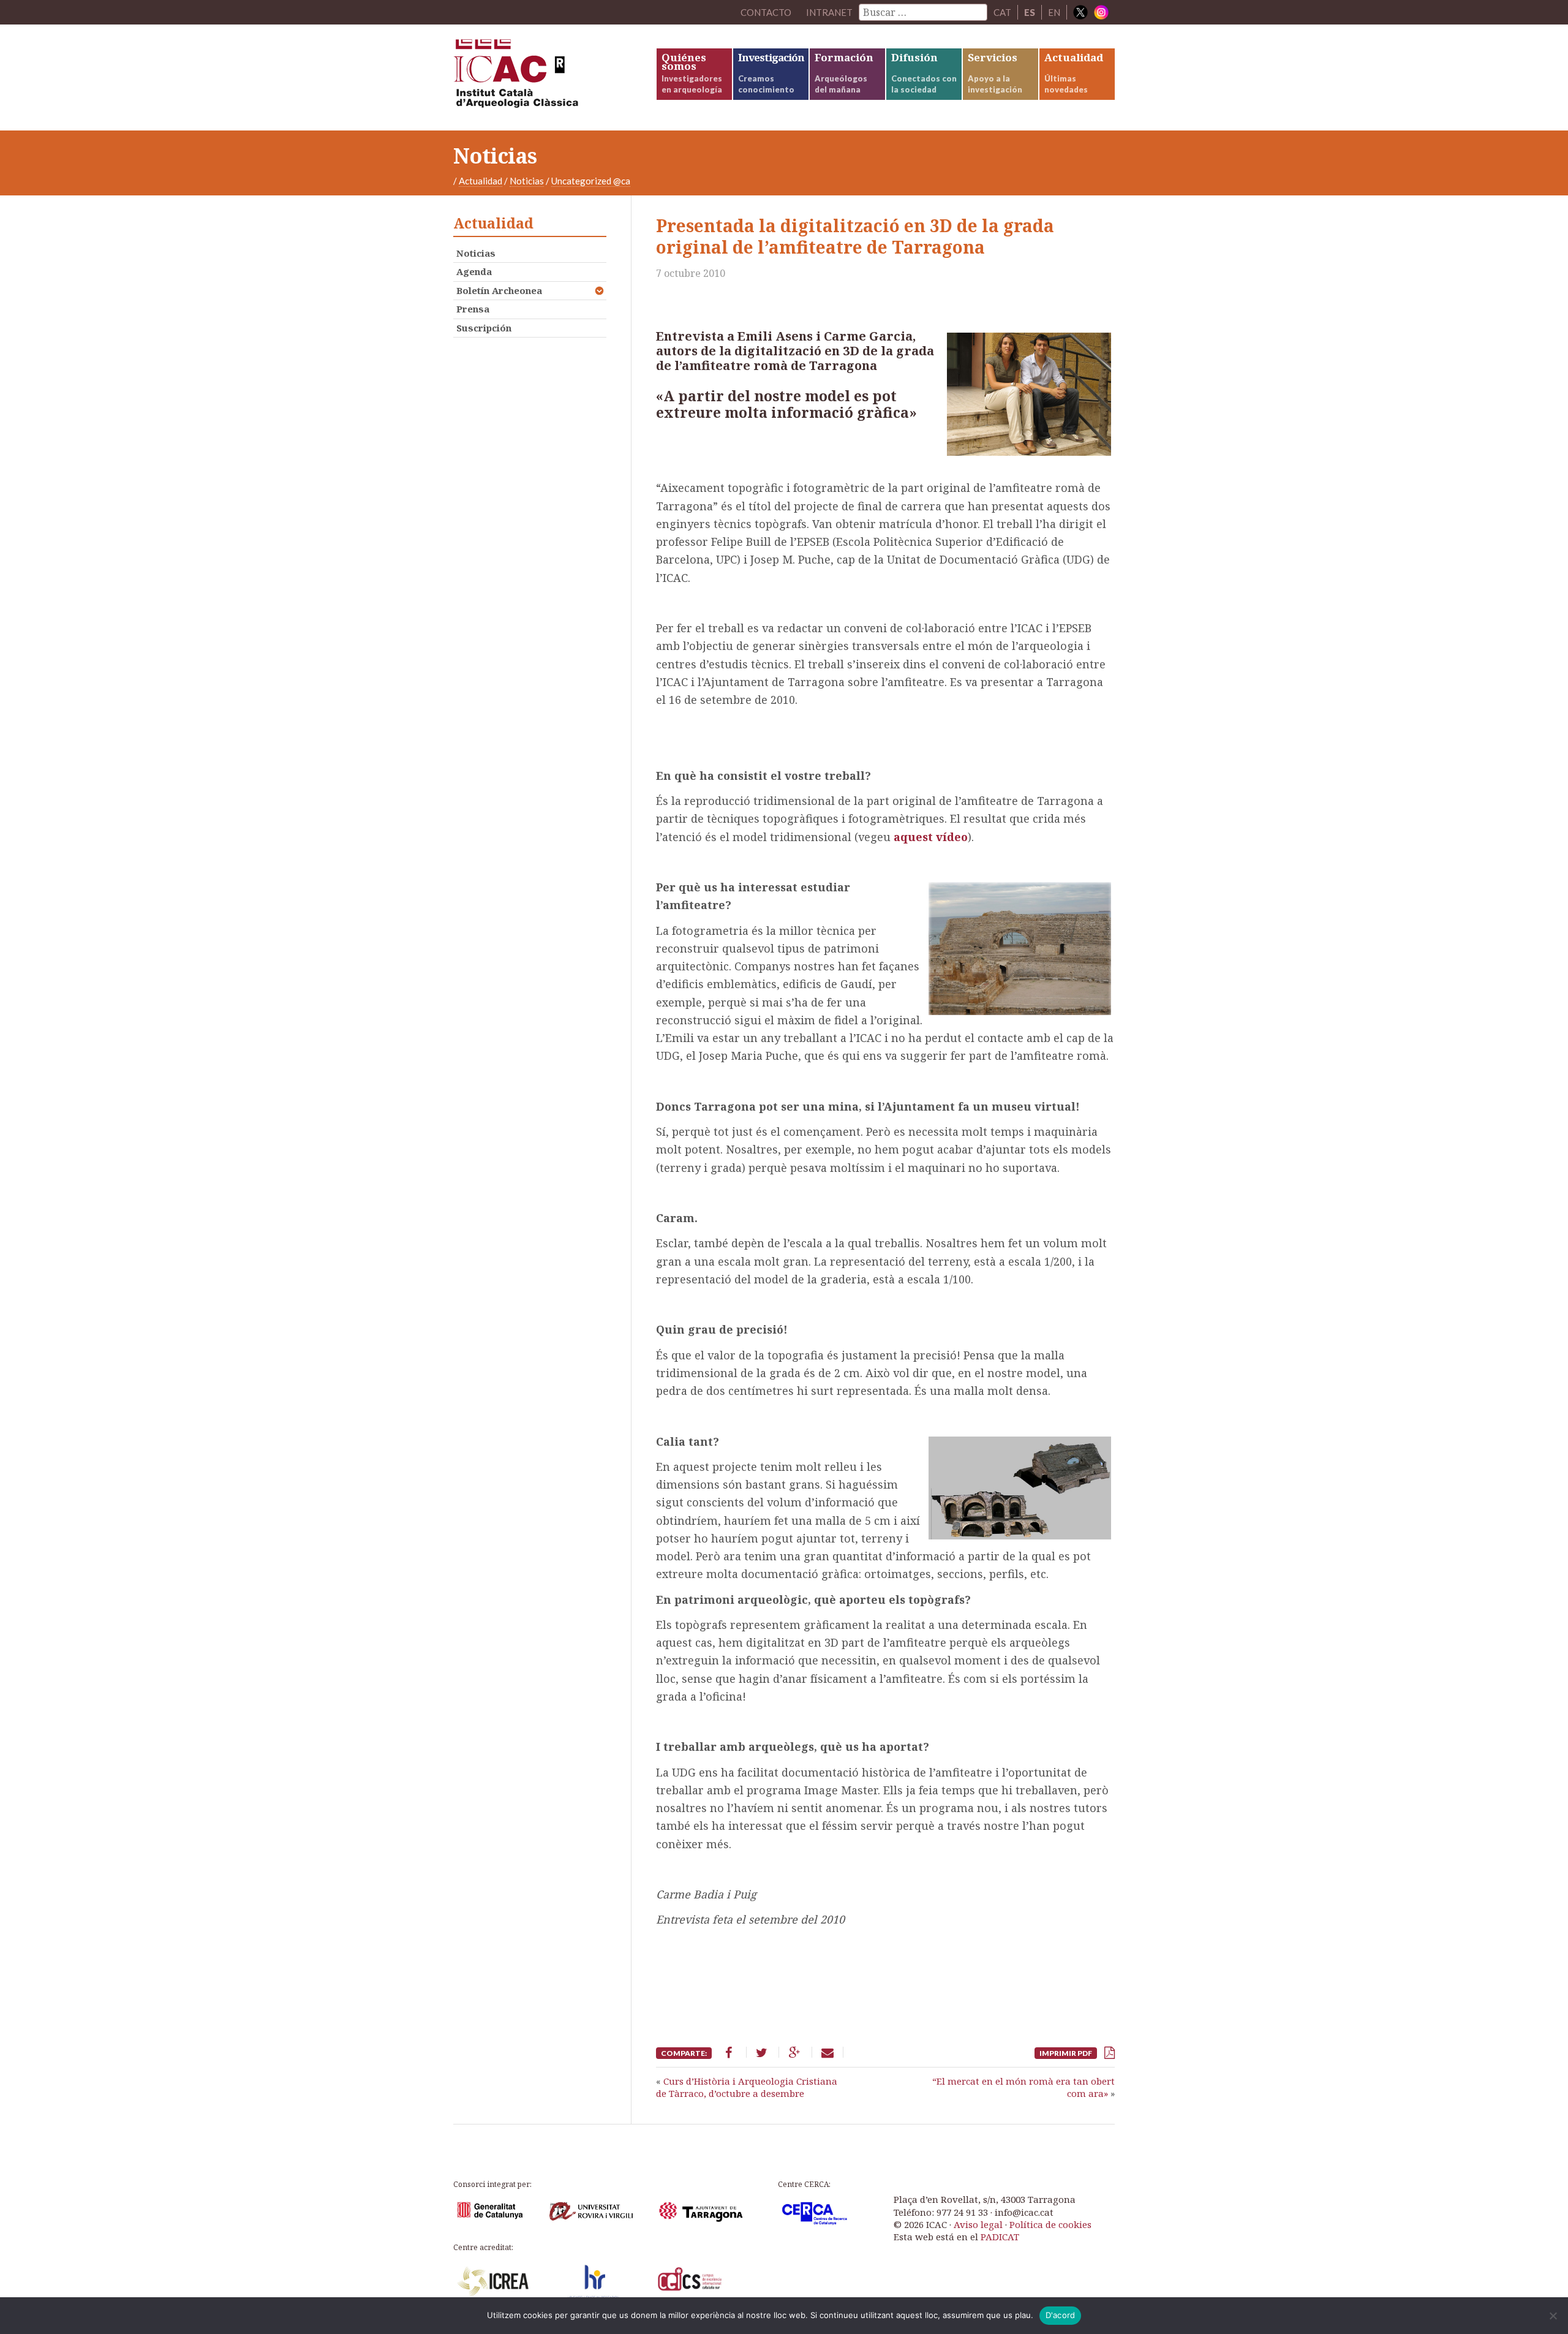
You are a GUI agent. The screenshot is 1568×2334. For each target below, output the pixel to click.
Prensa (473, 309)
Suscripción (484, 328)
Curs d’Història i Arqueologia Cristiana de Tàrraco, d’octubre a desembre (747, 2087)
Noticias (527, 181)
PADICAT (1000, 2237)
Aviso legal (978, 2224)
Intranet (829, 12)
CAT (1002, 12)
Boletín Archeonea (499, 290)
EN (1054, 12)
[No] (1553, 2316)
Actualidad (481, 181)
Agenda (474, 271)
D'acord (1061, 2315)
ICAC (545, 77)
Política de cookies (1050, 2224)
